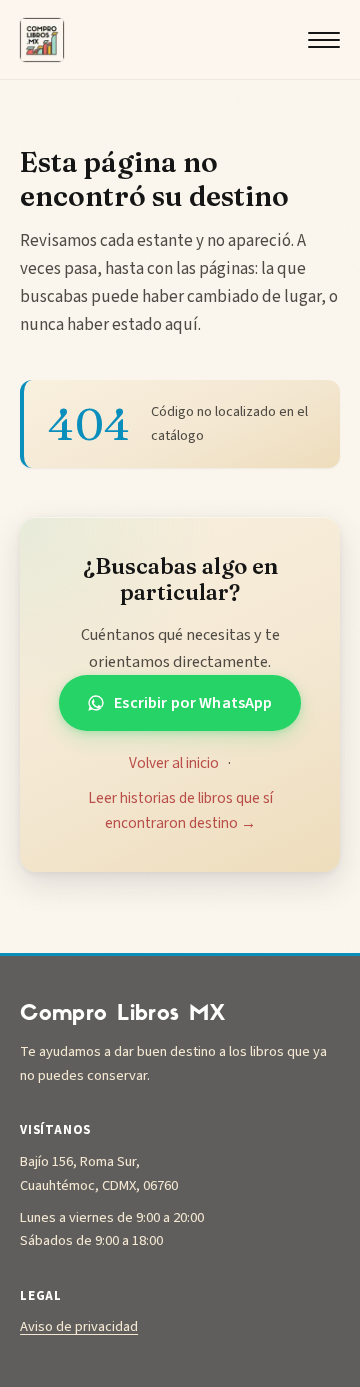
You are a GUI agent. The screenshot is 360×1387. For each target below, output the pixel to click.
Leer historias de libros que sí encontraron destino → (180, 810)
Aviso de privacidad (79, 1326)
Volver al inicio (174, 763)
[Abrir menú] (324, 40)
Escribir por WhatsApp (193, 703)
